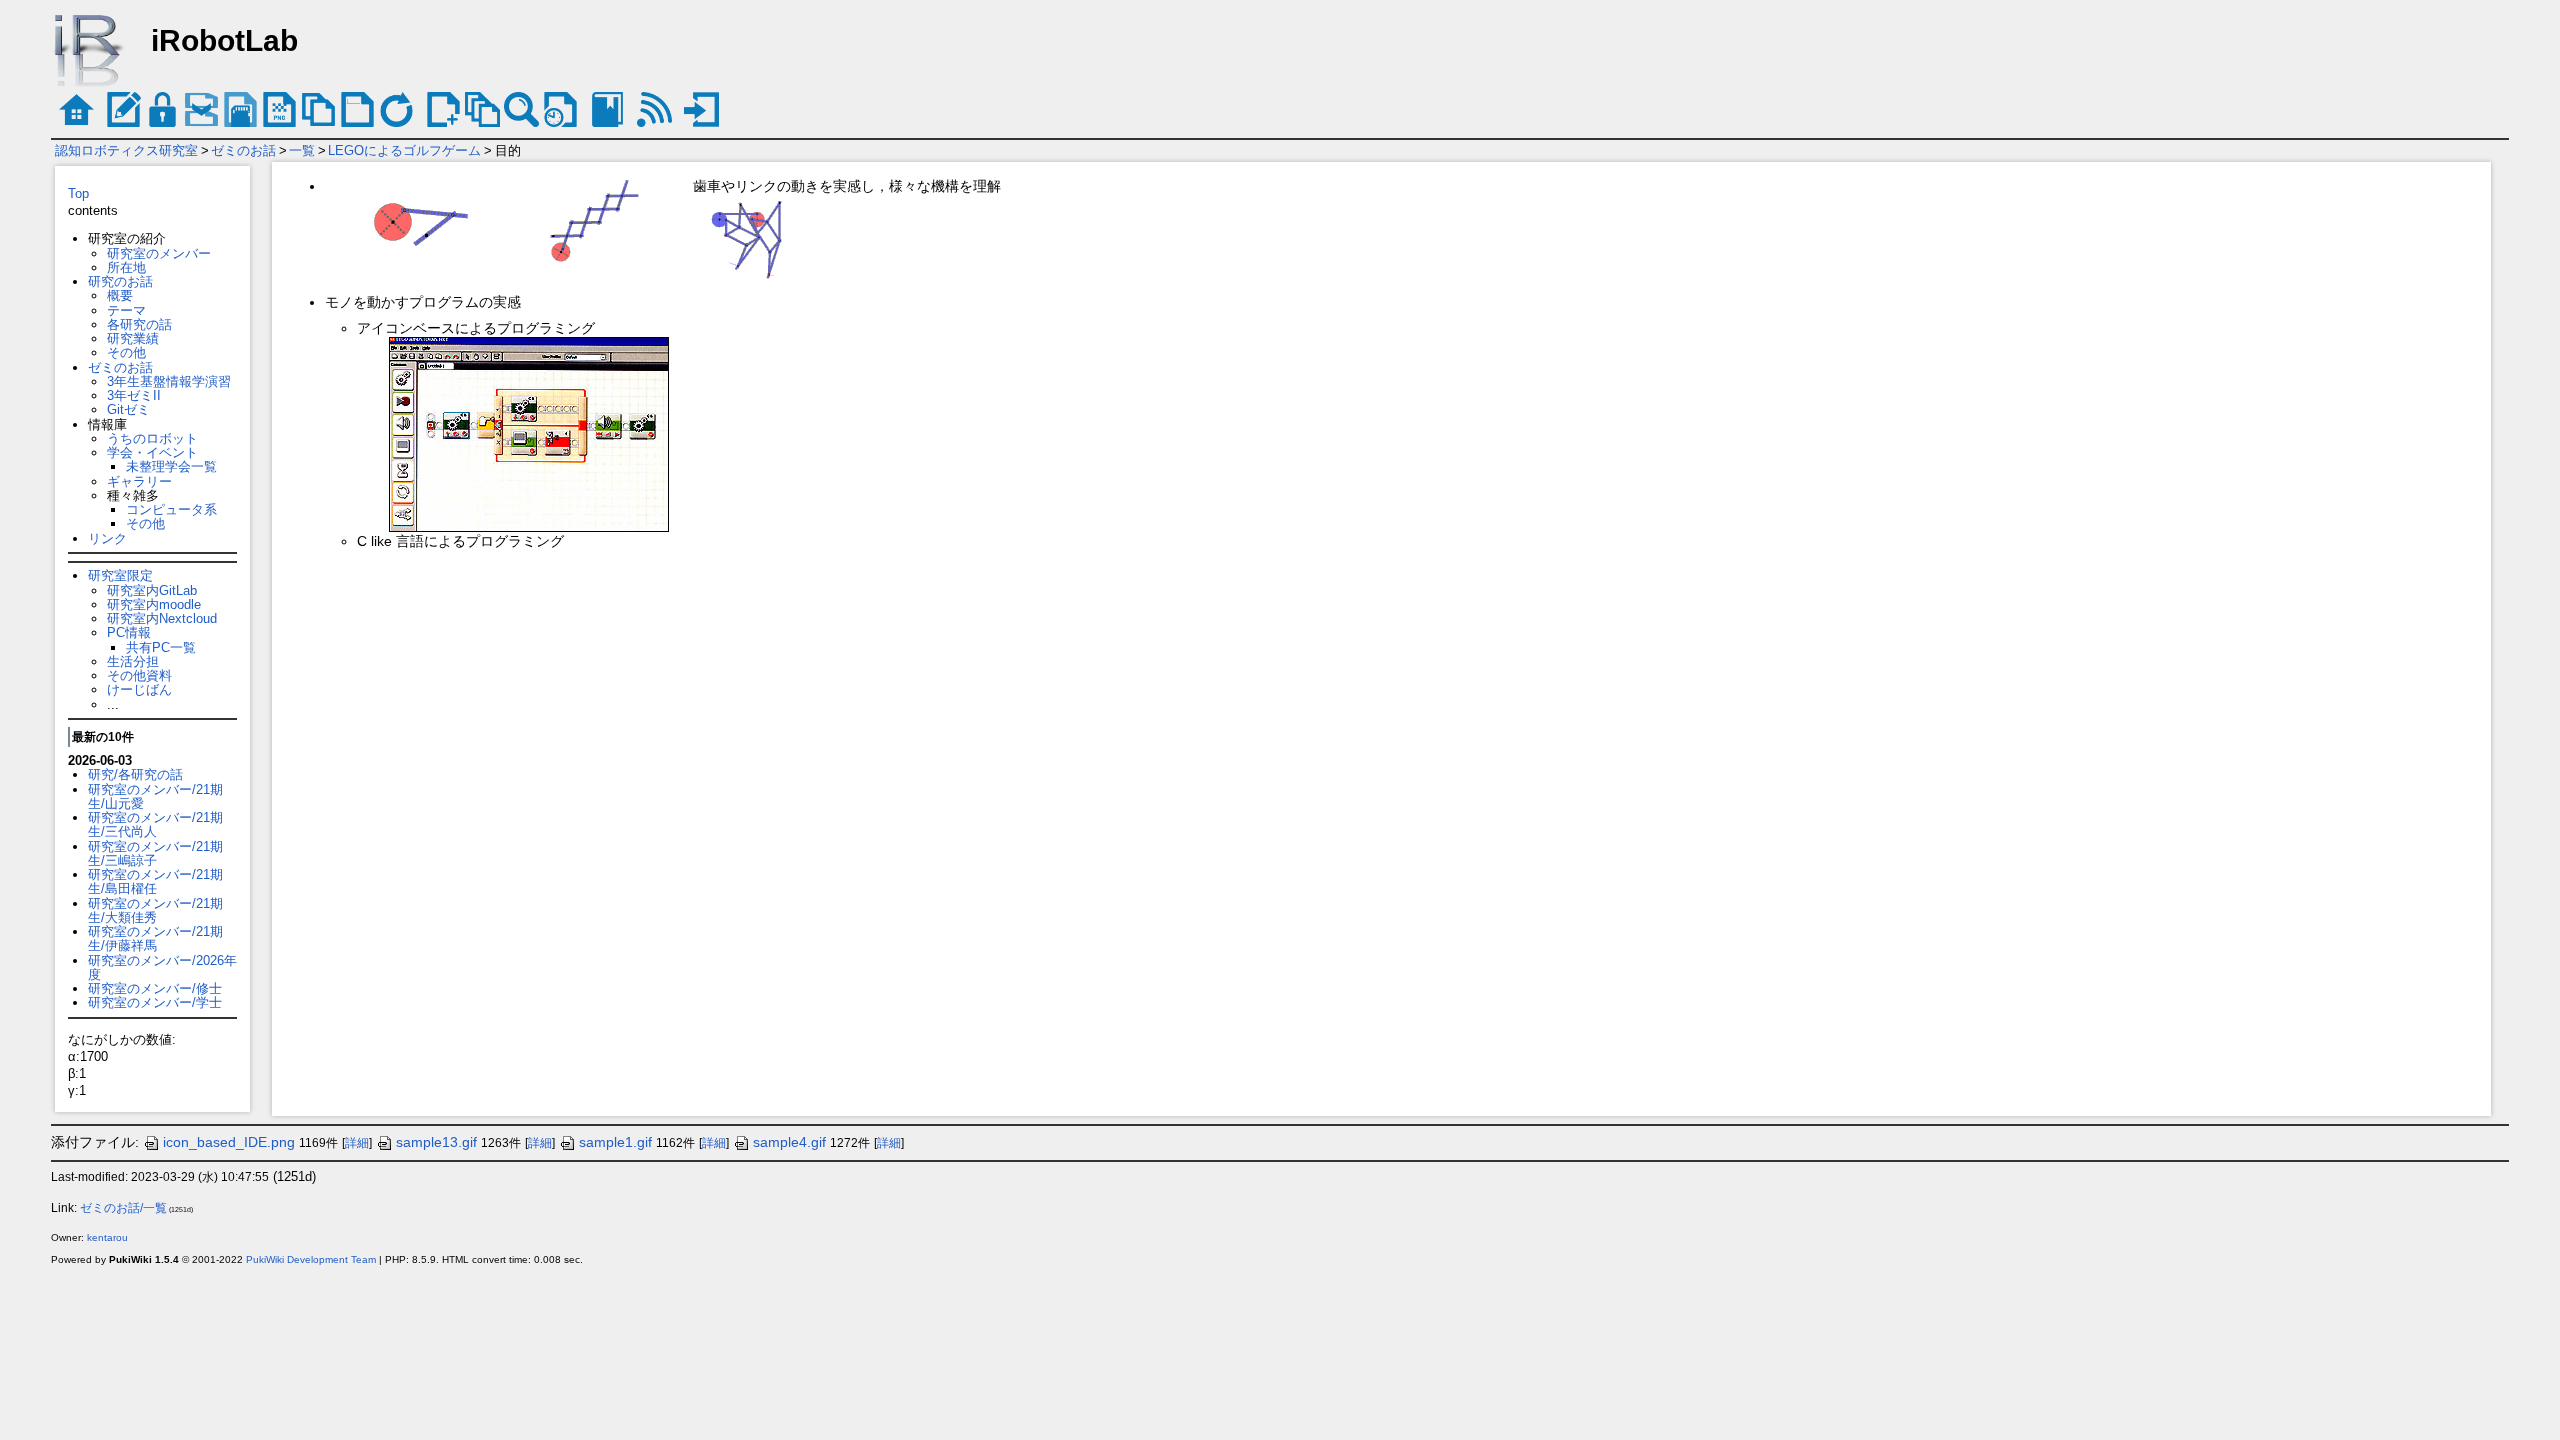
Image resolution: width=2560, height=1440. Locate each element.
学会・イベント (152, 452)
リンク (107, 538)
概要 (120, 295)
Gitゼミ (128, 409)
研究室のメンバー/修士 (155, 988)
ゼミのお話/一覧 (123, 1208)
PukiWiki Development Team (311, 1259)
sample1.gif (615, 1142)
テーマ (126, 310)
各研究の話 (139, 324)
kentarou (107, 1237)
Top (78, 193)
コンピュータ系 (171, 509)
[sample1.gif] (417, 221)
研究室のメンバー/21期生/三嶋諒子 (155, 853)
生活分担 (133, 661)
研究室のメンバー (159, 253)
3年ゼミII (134, 395)
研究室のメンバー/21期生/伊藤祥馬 (155, 938)
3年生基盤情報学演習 (169, 381)
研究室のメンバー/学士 (155, 1002)
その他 (126, 352)
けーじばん (139, 689)
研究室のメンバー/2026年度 (162, 967)
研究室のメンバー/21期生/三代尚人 (155, 824)
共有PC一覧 (161, 647)
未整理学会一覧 (171, 466)
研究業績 (133, 338)
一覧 (302, 150)
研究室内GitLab (152, 590)
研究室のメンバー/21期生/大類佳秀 (155, 910)
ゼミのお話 (243, 150)
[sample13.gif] (753, 239)
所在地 (126, 267)
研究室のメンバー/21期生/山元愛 (155, 796)
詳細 (357, 1143)
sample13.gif (436, 1142)
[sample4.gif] (601, 221)
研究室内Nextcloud (162, 618)
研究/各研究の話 (135, 774)
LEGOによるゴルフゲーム (404, 150)
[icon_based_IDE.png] (529, 434)
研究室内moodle (154, 604)
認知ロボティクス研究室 (126, 150)
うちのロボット (152, 438)
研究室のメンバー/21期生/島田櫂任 (155, 881)
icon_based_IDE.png (229, 1142)
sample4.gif (789, 1142)
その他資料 (139, 675)
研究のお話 (120, 281)
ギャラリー (139, 481)
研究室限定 (120, 575)
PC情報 (129, 632)
